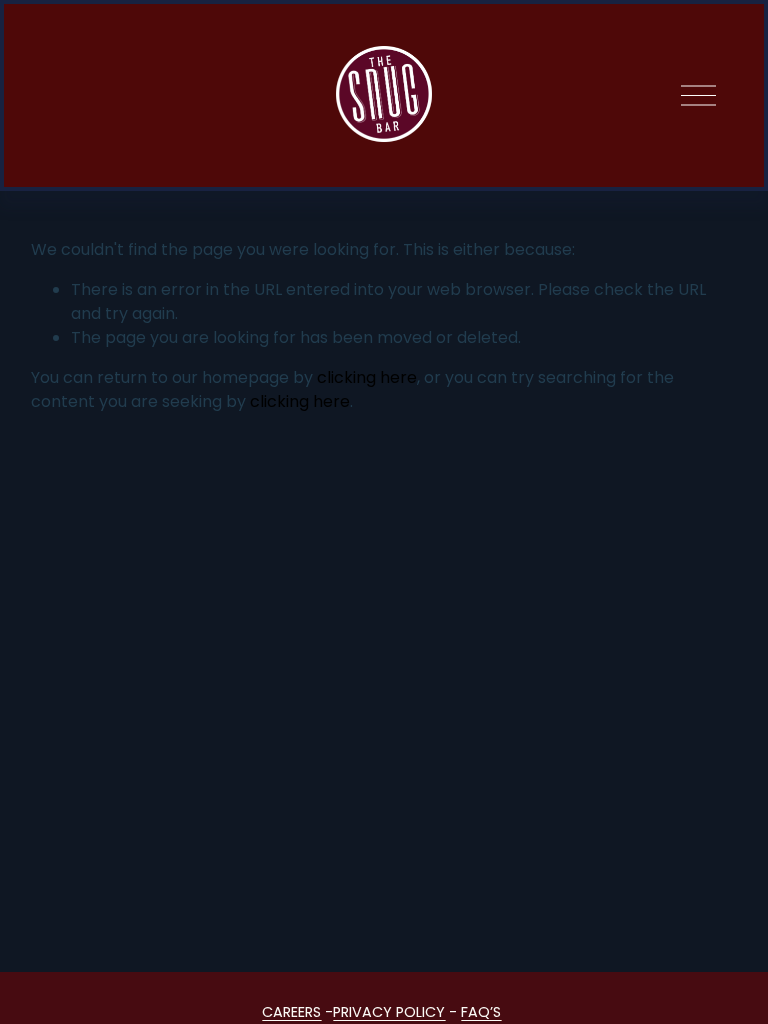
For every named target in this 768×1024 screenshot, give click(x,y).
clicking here (367, 377)
